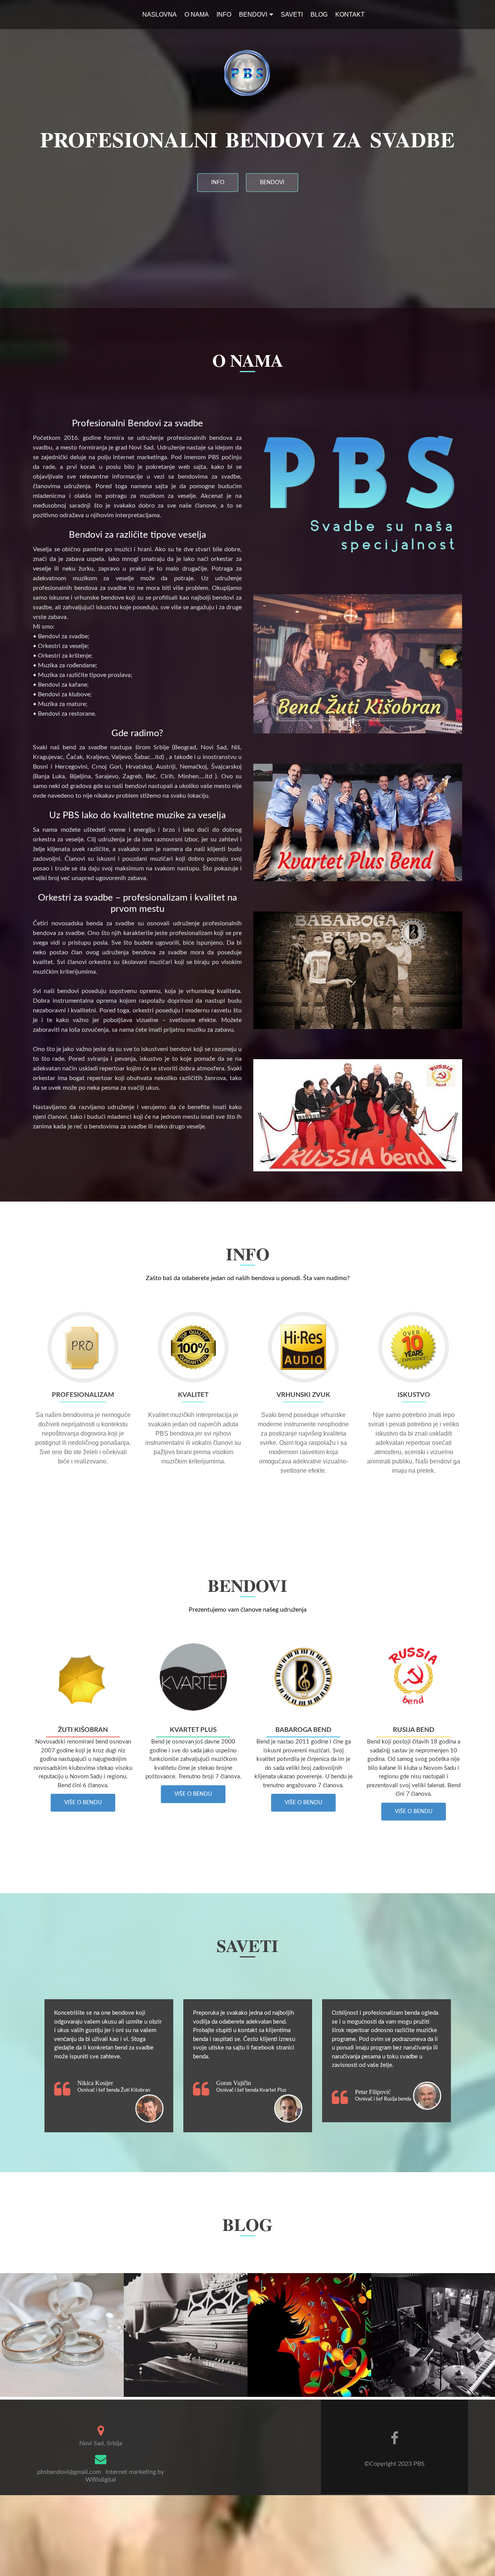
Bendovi (253, 15)
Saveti (292, 15)
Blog (319, 15)
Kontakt (350, 15)
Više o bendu (83, 1803)
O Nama (197, 15)
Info (224, 15)
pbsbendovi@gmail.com (69, 2472)
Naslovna (160, 15)
